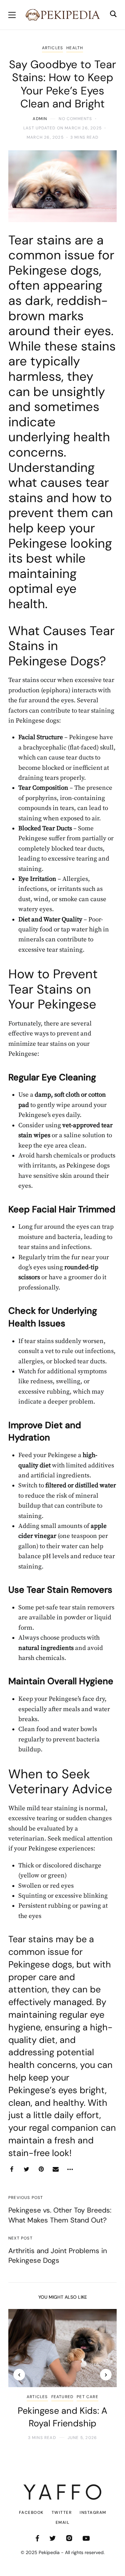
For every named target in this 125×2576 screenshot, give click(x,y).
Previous (19, 2375)
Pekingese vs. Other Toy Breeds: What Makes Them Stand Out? (60, 2215)
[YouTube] (86, 2538)
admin (40, 119)
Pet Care (87, 2397)
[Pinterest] (41, 2169)
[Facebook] (12, 2169)
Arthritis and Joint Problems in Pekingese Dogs (58, 2256)
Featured (62, 2397)
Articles (53, 48)
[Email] (56, 2169)
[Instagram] (69, 2538)
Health (75, 48)
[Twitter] (26, 2169)
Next (106, 2375)
